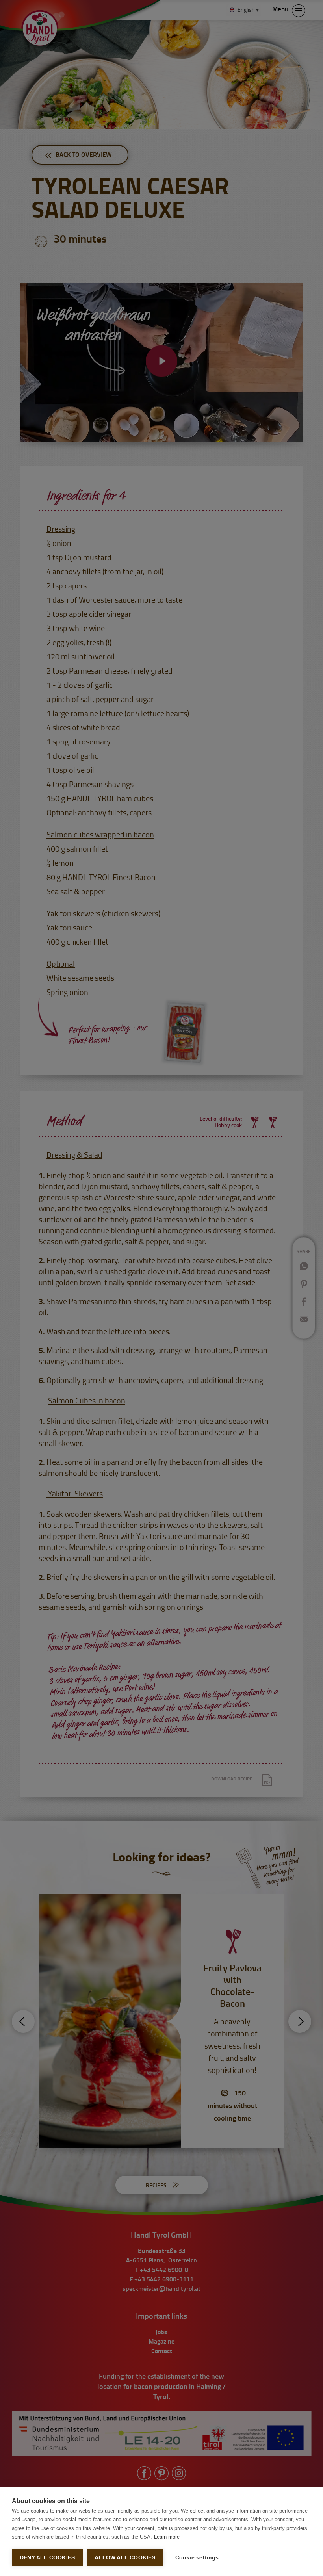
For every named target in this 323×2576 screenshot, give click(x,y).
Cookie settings (197, 2558)
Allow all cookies (125, 2558)
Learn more (167, 2537)
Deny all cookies (47, 2558)
